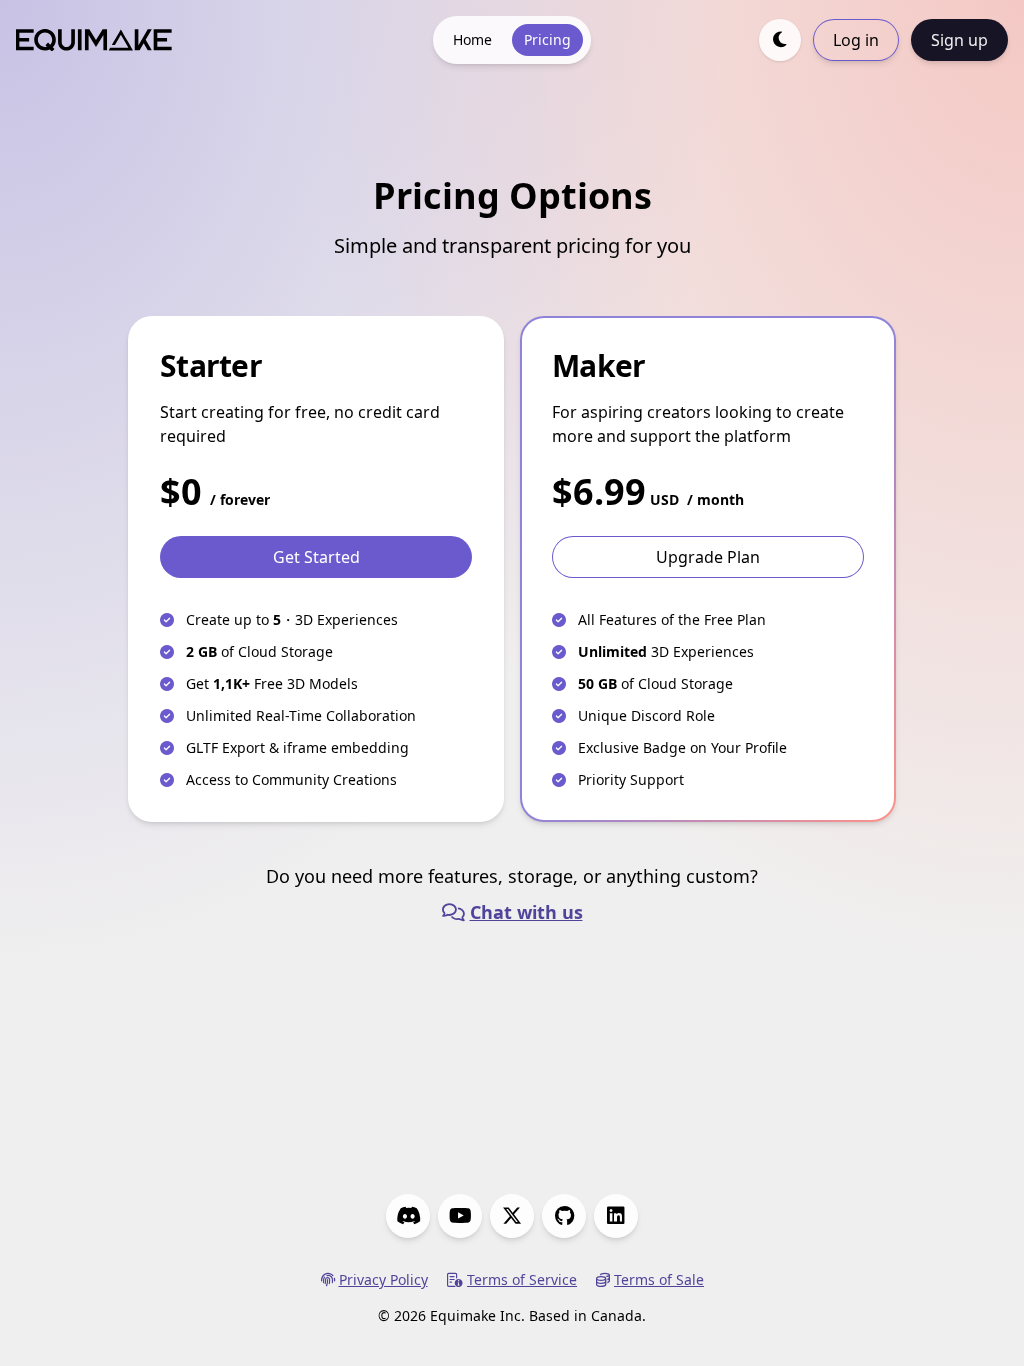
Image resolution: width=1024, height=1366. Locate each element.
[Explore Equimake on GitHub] (564, 1216)
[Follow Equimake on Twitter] (512, 1216)
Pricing (547, 39)
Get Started (316, 557)
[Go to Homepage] (94, 40)
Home (472, 39)
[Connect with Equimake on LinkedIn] (616, 1216)
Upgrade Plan (708, 557)
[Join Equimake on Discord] (408, 1216)
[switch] (780, 40)
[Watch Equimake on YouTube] (460, 1216)
